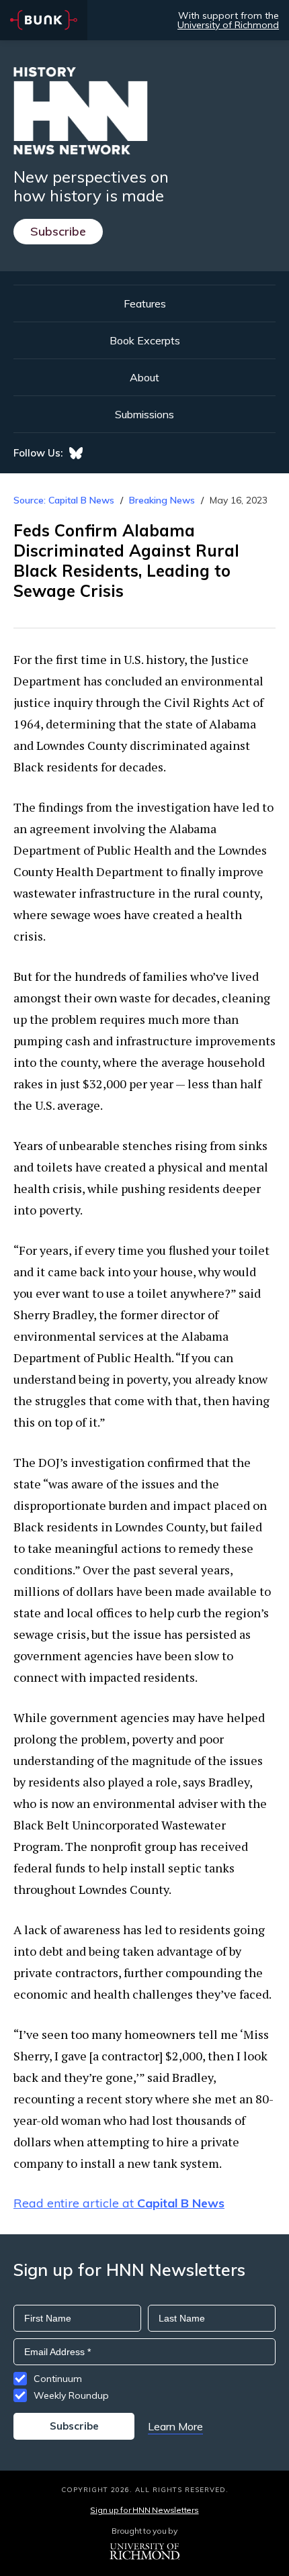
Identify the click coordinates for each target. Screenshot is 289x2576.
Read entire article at (119, 2203)
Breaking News (162, 500)
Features (145, 303)
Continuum (58, 2379)
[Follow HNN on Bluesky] (76, 453)
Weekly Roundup (71, 2395)
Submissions (144, 414)
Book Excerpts (145, 340)
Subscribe (58, 231)
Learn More (175, 2426)
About (144, 377)
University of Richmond (228, 25)
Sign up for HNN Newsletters (144, 2510)
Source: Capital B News (64, 500)
